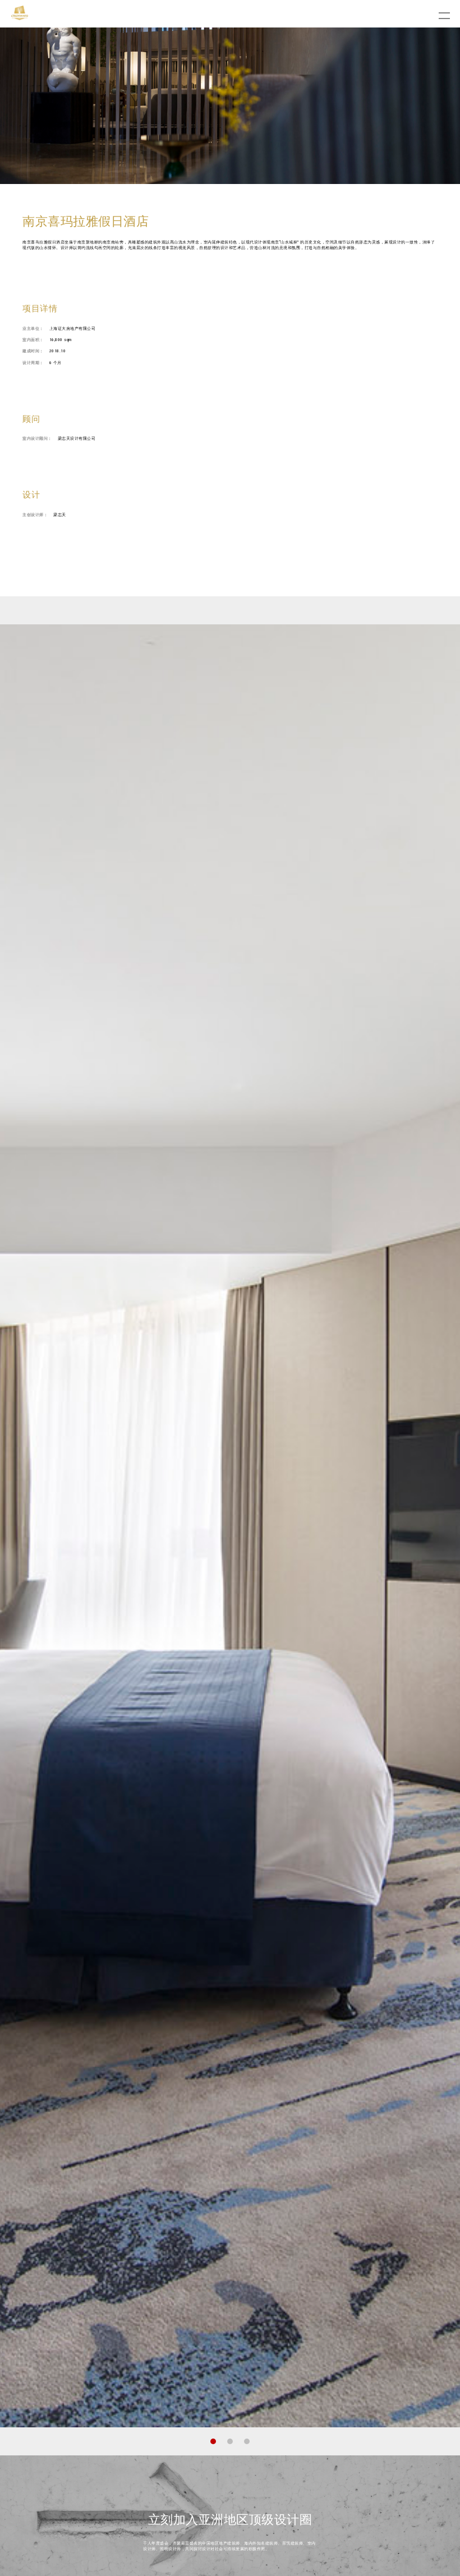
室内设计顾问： (37, 438)
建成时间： (33, 351)
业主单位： (33, 328)
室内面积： (33, 340)
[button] (213, 2441)
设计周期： (33, 363)
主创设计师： (35, 515)
